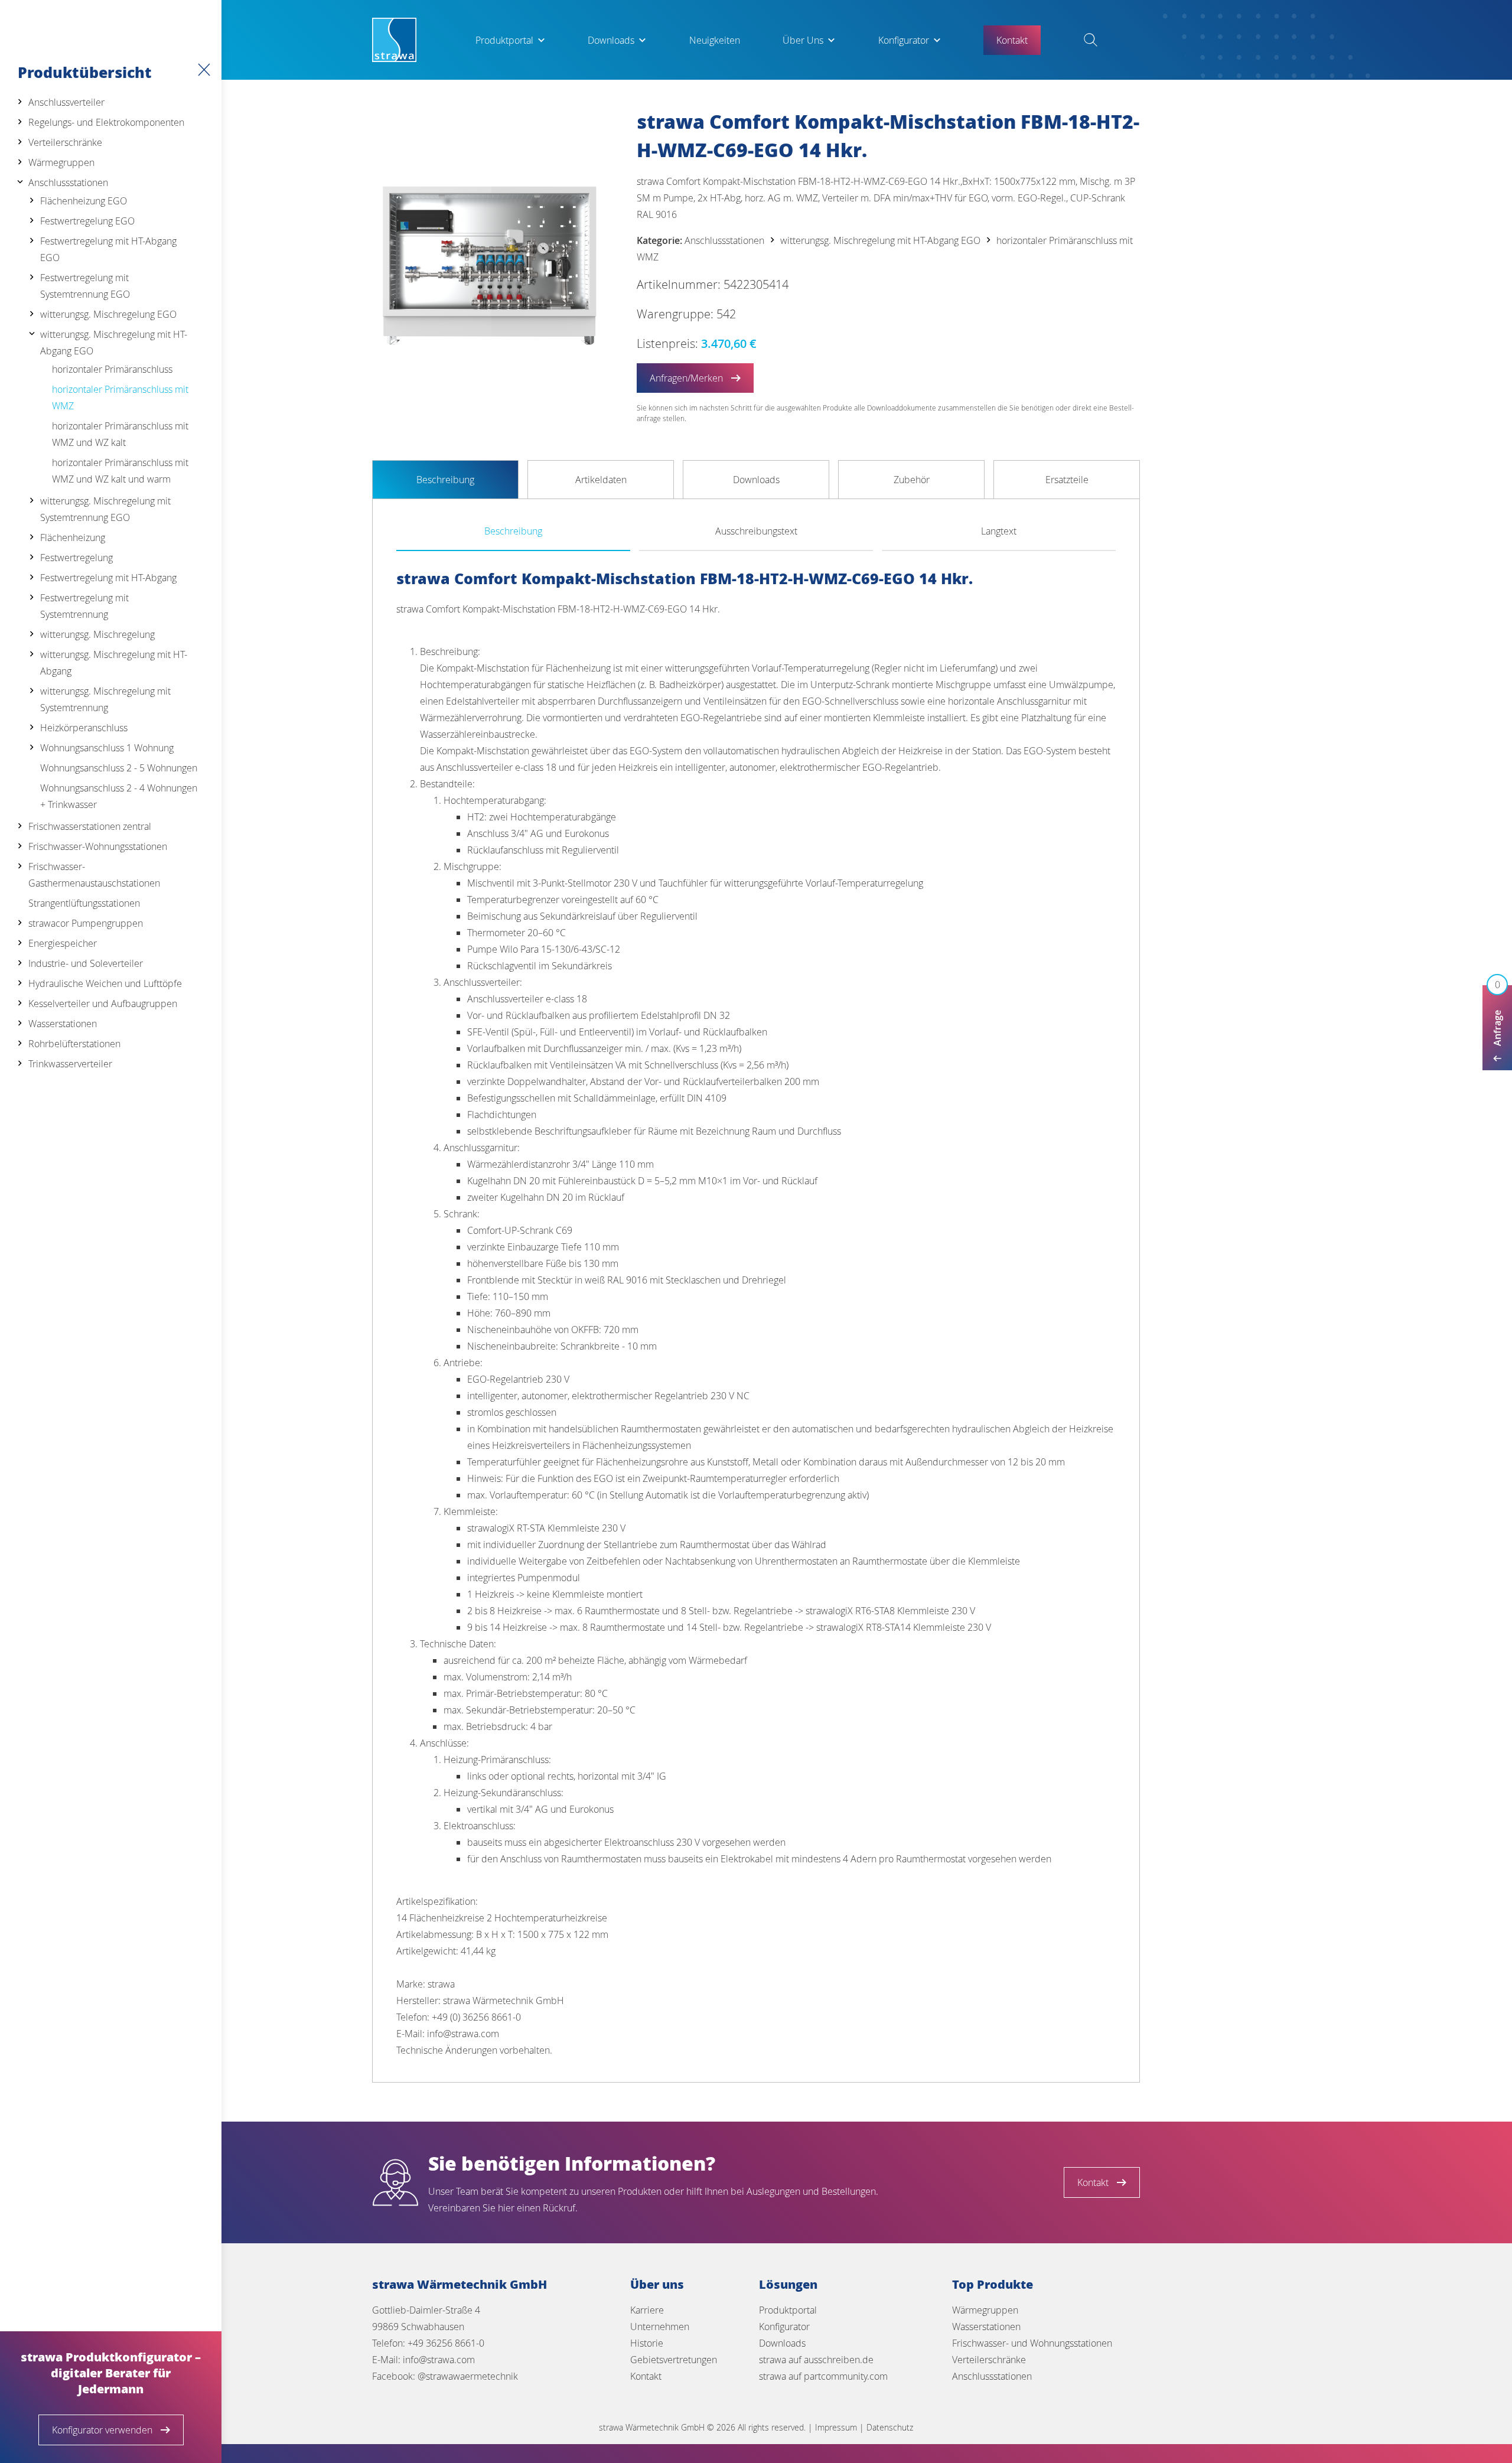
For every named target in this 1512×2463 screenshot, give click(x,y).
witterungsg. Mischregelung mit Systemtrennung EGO (105, 509)
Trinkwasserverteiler (70, 1064)
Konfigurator (904, 40)
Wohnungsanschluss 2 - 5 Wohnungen (119, 768)
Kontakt (646, 2376)
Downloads (611, 40)
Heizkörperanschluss (84, 728)
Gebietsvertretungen (674, 2360)
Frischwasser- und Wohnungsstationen (1032, 2343)
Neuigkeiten (715, 40)
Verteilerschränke (65, 142)
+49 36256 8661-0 (446, 2343)
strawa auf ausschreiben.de (816, 2360)
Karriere (647, 2310)
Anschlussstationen (68, 183)
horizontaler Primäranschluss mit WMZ (120, 398)
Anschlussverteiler (66, 102)
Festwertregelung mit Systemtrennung (84, 606)
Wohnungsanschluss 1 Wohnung (107, 748)
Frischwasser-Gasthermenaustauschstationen (94, 875)
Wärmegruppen (61, 162)
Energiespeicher (63, 943)
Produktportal (504, 40)
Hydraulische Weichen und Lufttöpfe (105, 983)
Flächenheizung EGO (84, 201)
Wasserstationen (63, 1024)
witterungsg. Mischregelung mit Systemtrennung (105, 699)
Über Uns (803, 40)
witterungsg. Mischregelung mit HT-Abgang (114, 663)
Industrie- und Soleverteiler (86, 963)
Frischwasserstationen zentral (90, 826)
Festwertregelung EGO (87, 221)
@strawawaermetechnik (468, 2376)
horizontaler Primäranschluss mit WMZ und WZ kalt (120, 434)
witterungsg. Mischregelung (97, 634)
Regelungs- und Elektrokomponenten (106, 122)
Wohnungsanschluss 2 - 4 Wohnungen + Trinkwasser (119, 796)
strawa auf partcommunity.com (823, 2376)
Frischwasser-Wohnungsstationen (98, 846)
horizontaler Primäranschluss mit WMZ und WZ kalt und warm (120, 471)
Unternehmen (660, 2327)
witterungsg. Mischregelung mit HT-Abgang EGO (114, 343)
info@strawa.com (439, 2360)
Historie (647, 2343)
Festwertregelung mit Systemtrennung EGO (85, 286)
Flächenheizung (73, 537)
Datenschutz (890, 2427)
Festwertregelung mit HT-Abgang (108, 578)
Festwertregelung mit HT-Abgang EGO (108, 249)
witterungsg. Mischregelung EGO (108, 314)
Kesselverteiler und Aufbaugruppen (103, 1004)
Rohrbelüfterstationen (74, 1044)
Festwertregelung (76, 558)
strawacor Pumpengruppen (86, 923)
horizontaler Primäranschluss (112, 369)
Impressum (836, 2427)
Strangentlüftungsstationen (84, 903)
